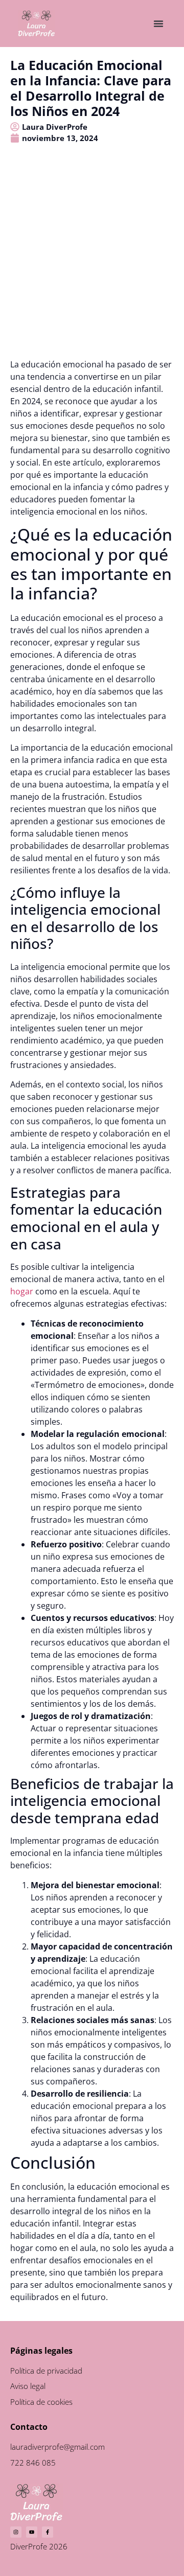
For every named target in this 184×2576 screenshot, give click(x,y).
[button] (158, 24)
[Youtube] (32, 2532)
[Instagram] (16, 2532)
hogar (22, 1291)
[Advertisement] (92, 261)
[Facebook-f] (48, 2532)
